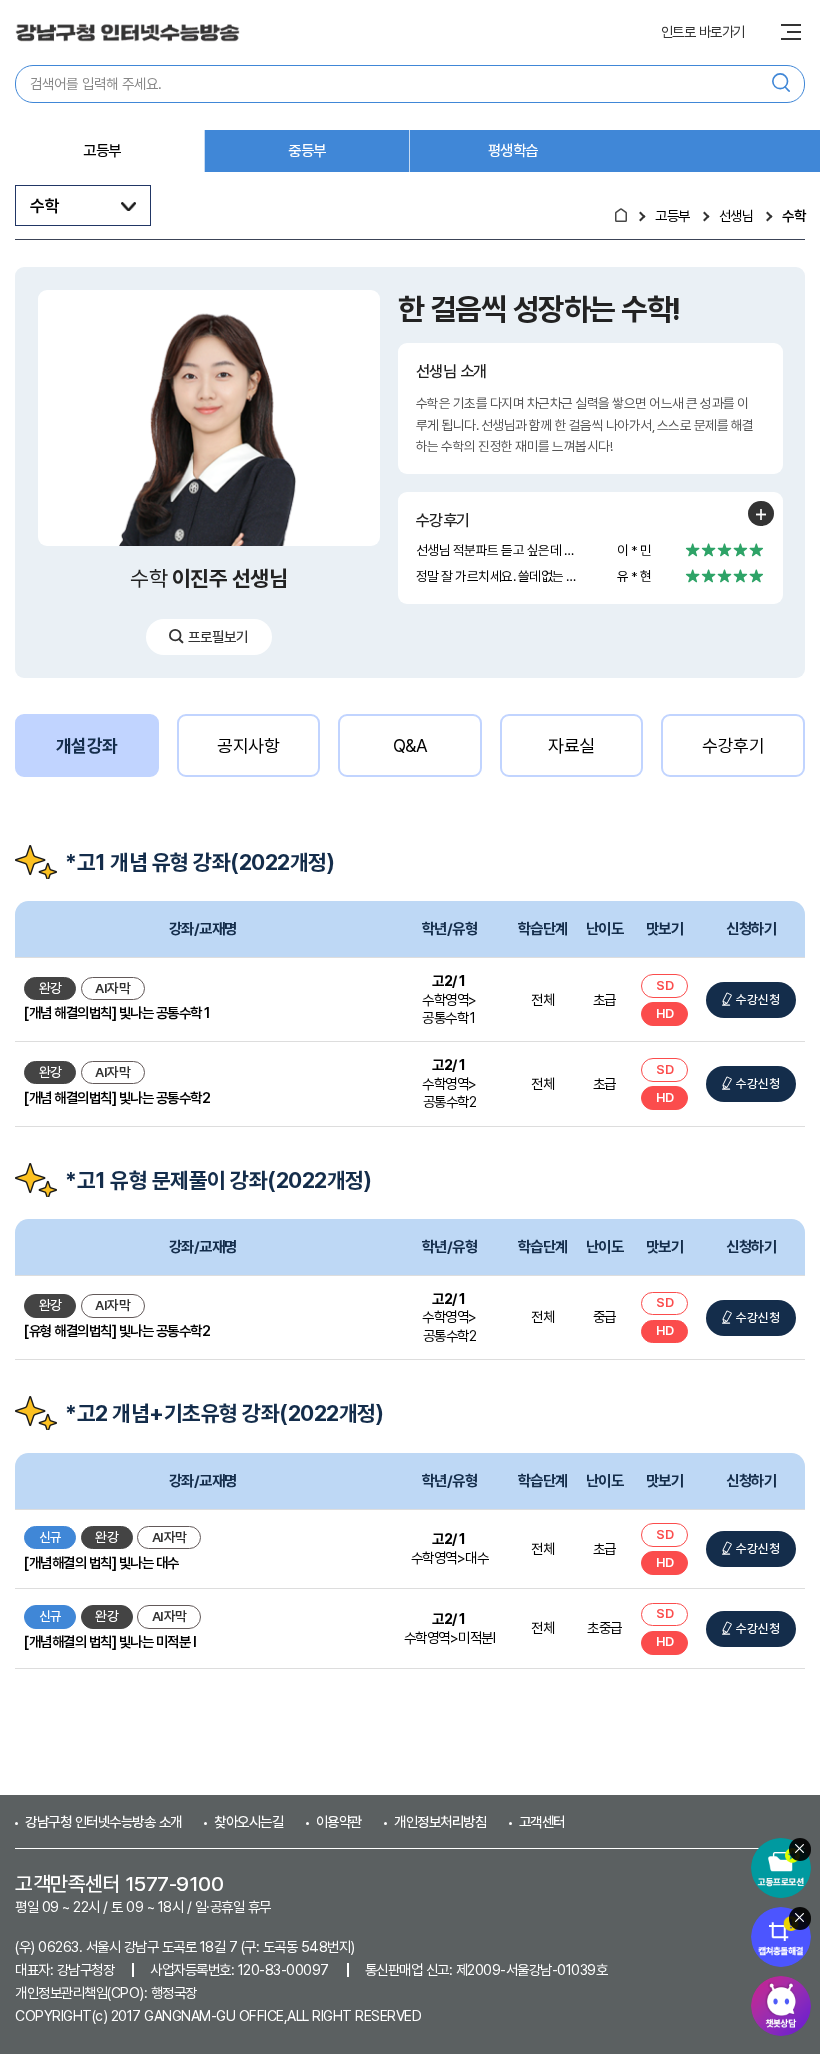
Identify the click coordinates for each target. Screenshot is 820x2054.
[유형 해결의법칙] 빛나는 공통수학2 (117, 1330)
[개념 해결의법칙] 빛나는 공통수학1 (117, 1012)
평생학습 (513, 150)
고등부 (102, 150)
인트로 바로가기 (703, 32)
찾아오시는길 (248, 1821)
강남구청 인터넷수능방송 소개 (103, 1821)
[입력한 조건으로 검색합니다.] (781, 85)
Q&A (410, 745)
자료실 (571, 745)
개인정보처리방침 (440, 1821)
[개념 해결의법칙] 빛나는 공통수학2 (117, 1097)
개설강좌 (87, 745)
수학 (793, 215)
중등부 (307, 150)
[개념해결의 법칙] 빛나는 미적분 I (110, 1641)
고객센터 (542, 1821)
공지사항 (248, 745)
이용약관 (339, 1821)
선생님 (736, 215)
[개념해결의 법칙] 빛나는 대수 (101, 1562)
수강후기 (733, 745)
